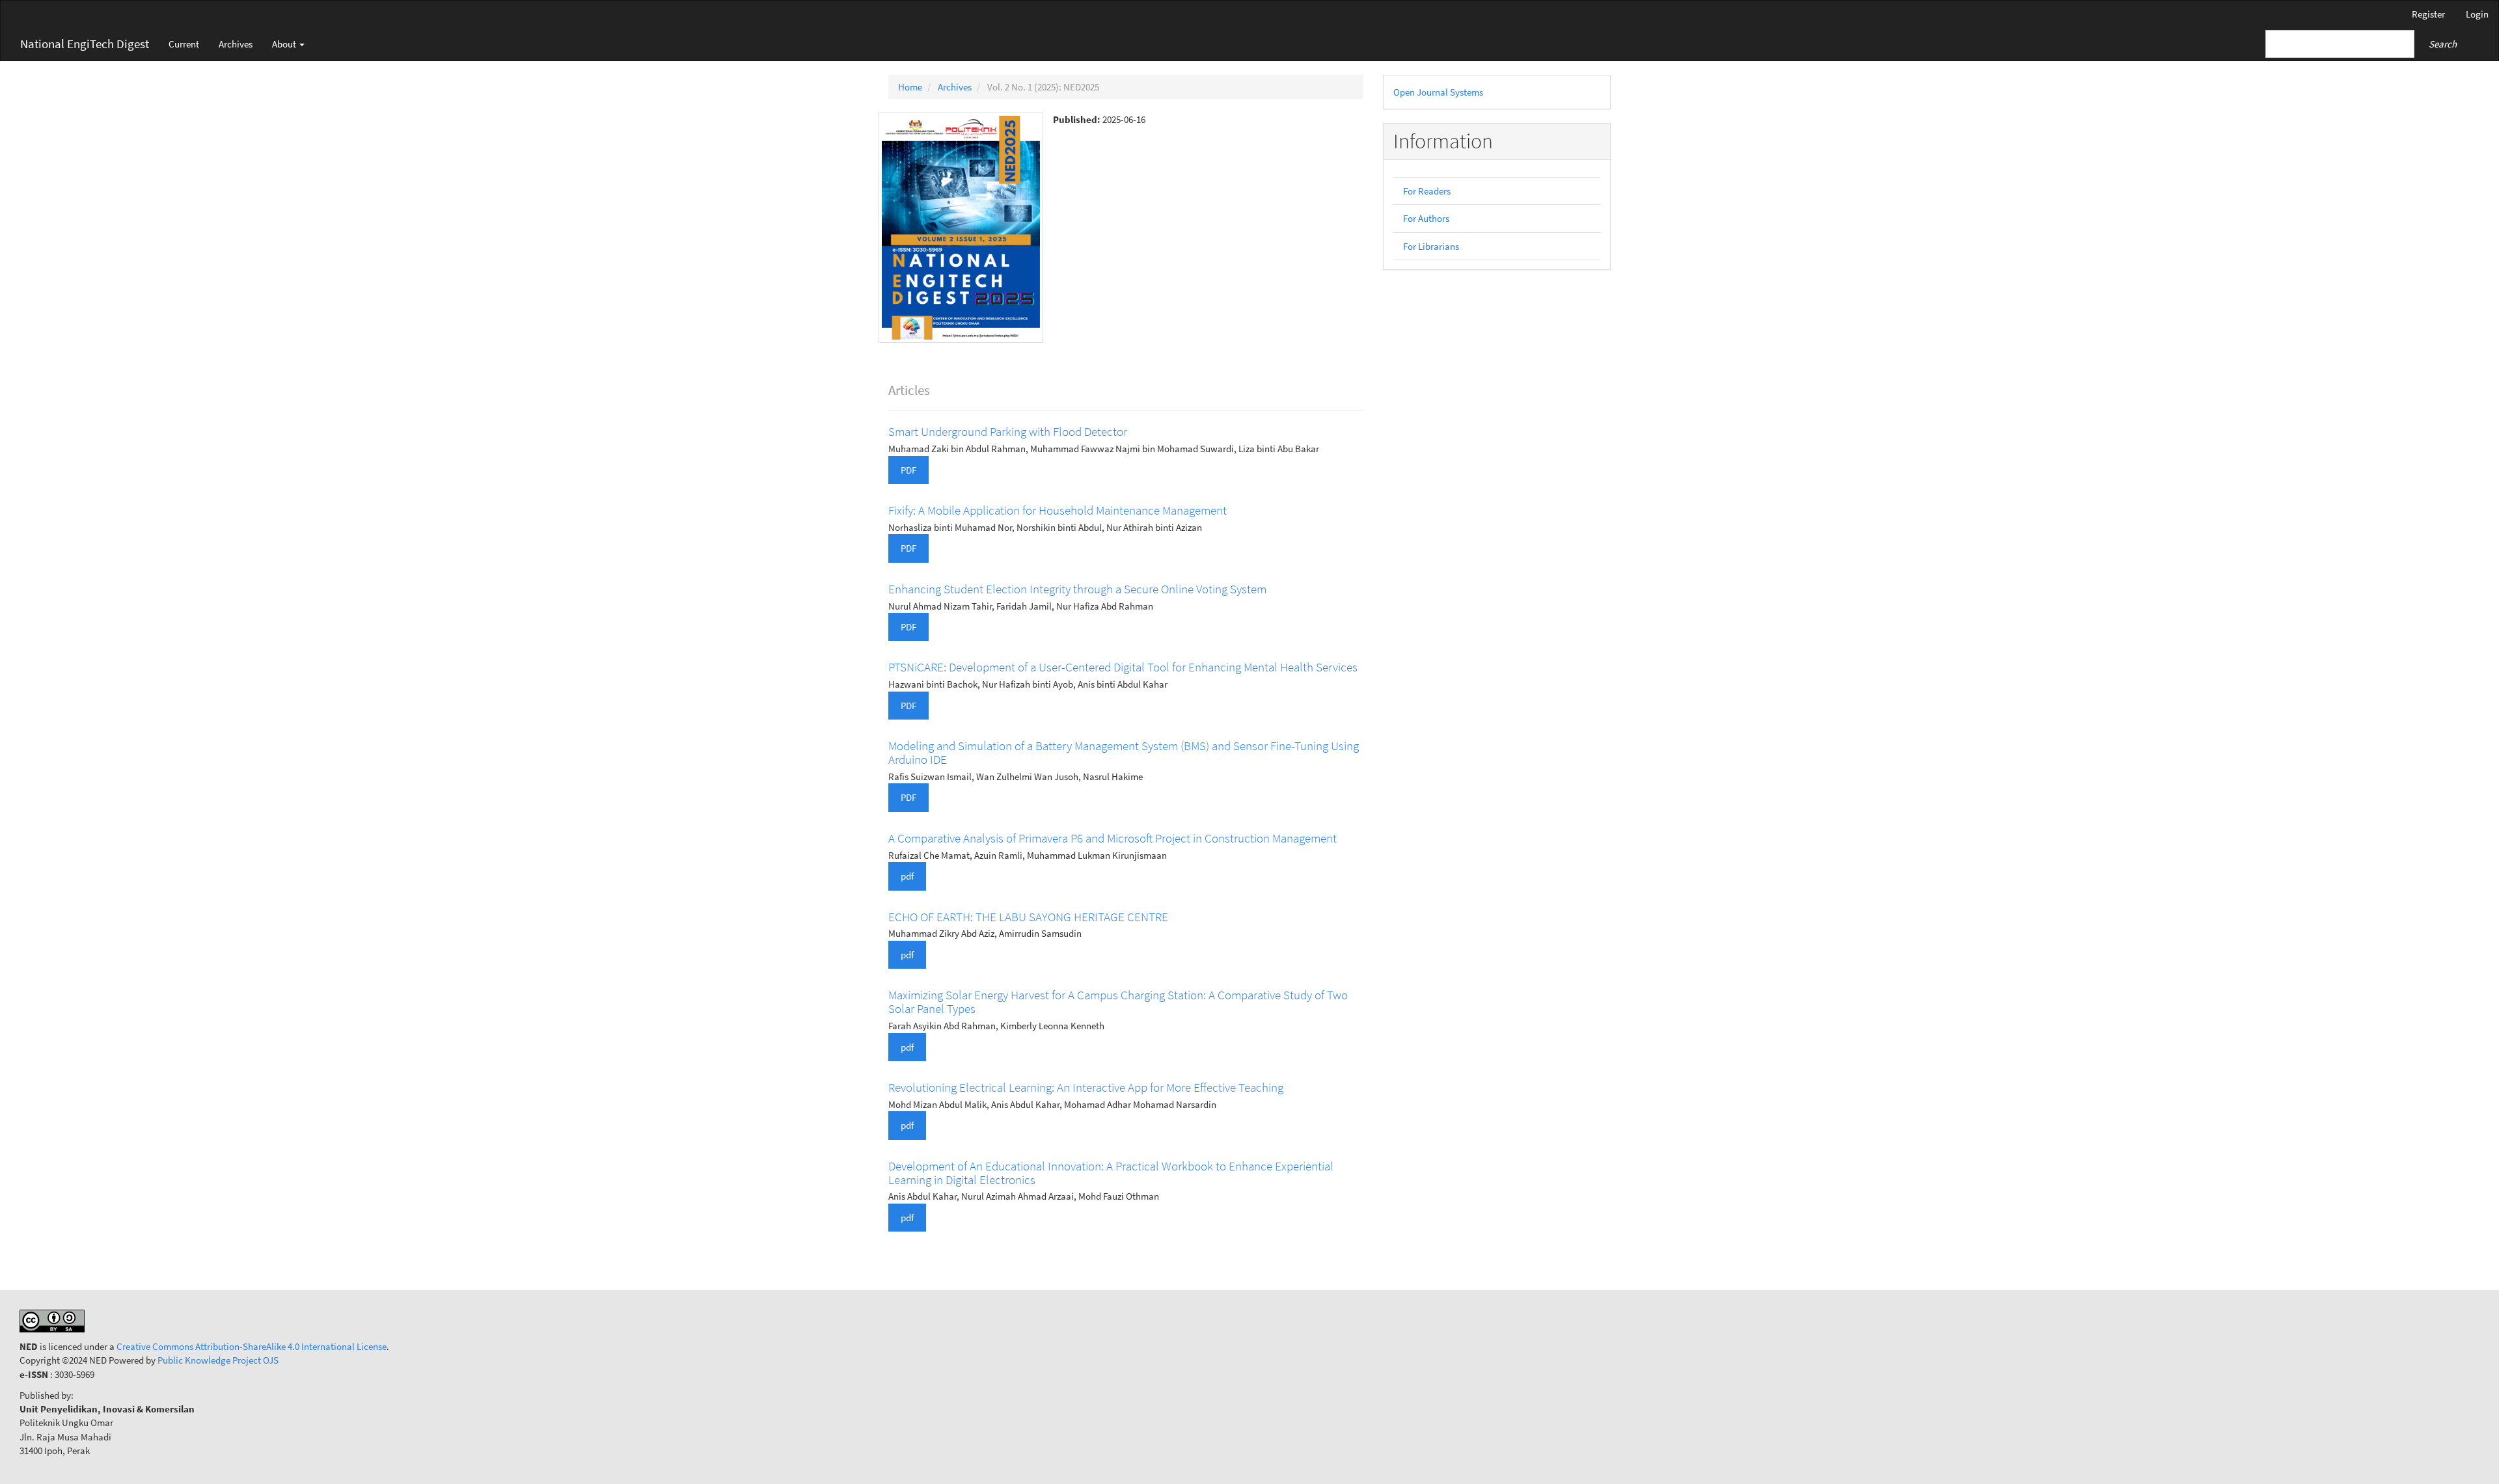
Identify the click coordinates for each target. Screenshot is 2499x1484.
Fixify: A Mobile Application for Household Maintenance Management (1058, 510)
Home (910, 87)
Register (2428, 14)
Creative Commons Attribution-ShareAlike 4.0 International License (252, 1346)
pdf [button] (907, 876)
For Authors (1426, 218)
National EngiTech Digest (85, 44)
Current (184, 44)
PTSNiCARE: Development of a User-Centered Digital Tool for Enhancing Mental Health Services (1123, 667)
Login (2477, 14)
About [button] (285, 44)
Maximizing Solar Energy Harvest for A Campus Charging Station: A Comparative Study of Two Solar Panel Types (1118, 1002)
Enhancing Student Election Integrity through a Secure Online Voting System (1077, 589)
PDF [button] (908, 470)
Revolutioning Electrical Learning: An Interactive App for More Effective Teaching (1086, 1087)
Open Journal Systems (1438, 92)
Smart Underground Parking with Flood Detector (1008, 431)
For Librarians (1431, 246)
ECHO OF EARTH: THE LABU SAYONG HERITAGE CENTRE (1028, 917)
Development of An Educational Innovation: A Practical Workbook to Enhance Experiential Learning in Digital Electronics (1111, 1173)
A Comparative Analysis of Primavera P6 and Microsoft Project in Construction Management (1113, 838)
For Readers (1427, 191)
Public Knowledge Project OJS (218, 1360)
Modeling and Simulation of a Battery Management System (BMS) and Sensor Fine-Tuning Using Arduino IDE (1124, 752)
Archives (236, 44)
